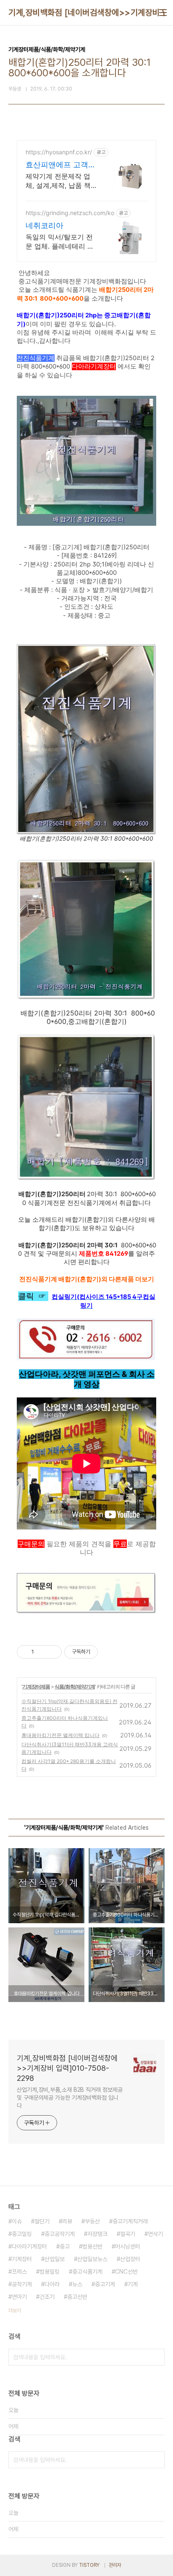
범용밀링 (50, 2272)
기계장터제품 (36, 1687)
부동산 (92, 2221)
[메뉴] (163, 13)
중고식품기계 (87, 2272)
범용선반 (92, 2246)
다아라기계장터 (29, 2246)
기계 (133, 2284)
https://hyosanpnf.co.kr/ (59, 152)
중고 (65, 2246)
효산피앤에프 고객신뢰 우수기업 (61, 165)
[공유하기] (42, 1652)
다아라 (52, 2284)
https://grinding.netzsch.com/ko (70, 213)
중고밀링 (22, 2234)
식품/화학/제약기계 (75, 1687)
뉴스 (77, 2284)
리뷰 (67, 2221)
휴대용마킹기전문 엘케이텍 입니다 (60, 1735)
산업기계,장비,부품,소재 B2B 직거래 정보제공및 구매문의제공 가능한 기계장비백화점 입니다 (69, 2098)
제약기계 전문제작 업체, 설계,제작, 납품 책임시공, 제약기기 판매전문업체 (59, 181)
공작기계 (22, 2284)
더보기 (15, 2311)
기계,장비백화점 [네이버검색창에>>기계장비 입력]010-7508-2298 (67, 2068)
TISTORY (89, 2565)
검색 (156, 2357)
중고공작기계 (60, 2234)
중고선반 (77, 2297)
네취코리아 (45, 225)
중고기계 (105, 2284)
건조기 (47, 2297)
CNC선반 (126, 2272)
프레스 (19, 2272)
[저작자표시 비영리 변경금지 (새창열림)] (109, 1652)
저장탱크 (97, 2234)
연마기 (19, 2297)
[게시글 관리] (52, 1652)
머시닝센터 (128, 2246)
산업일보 (55, 2259)
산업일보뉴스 (92, 2259)
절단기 (42, 2221)
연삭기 (155, 2234)
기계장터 (22, 2259)
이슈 (17, 2221)
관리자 (115, 2565)
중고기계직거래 (130, 2221)
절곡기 (128, 2234)
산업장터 (130, 2259)
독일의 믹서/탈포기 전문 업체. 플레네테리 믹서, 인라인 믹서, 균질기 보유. (61, 242)
